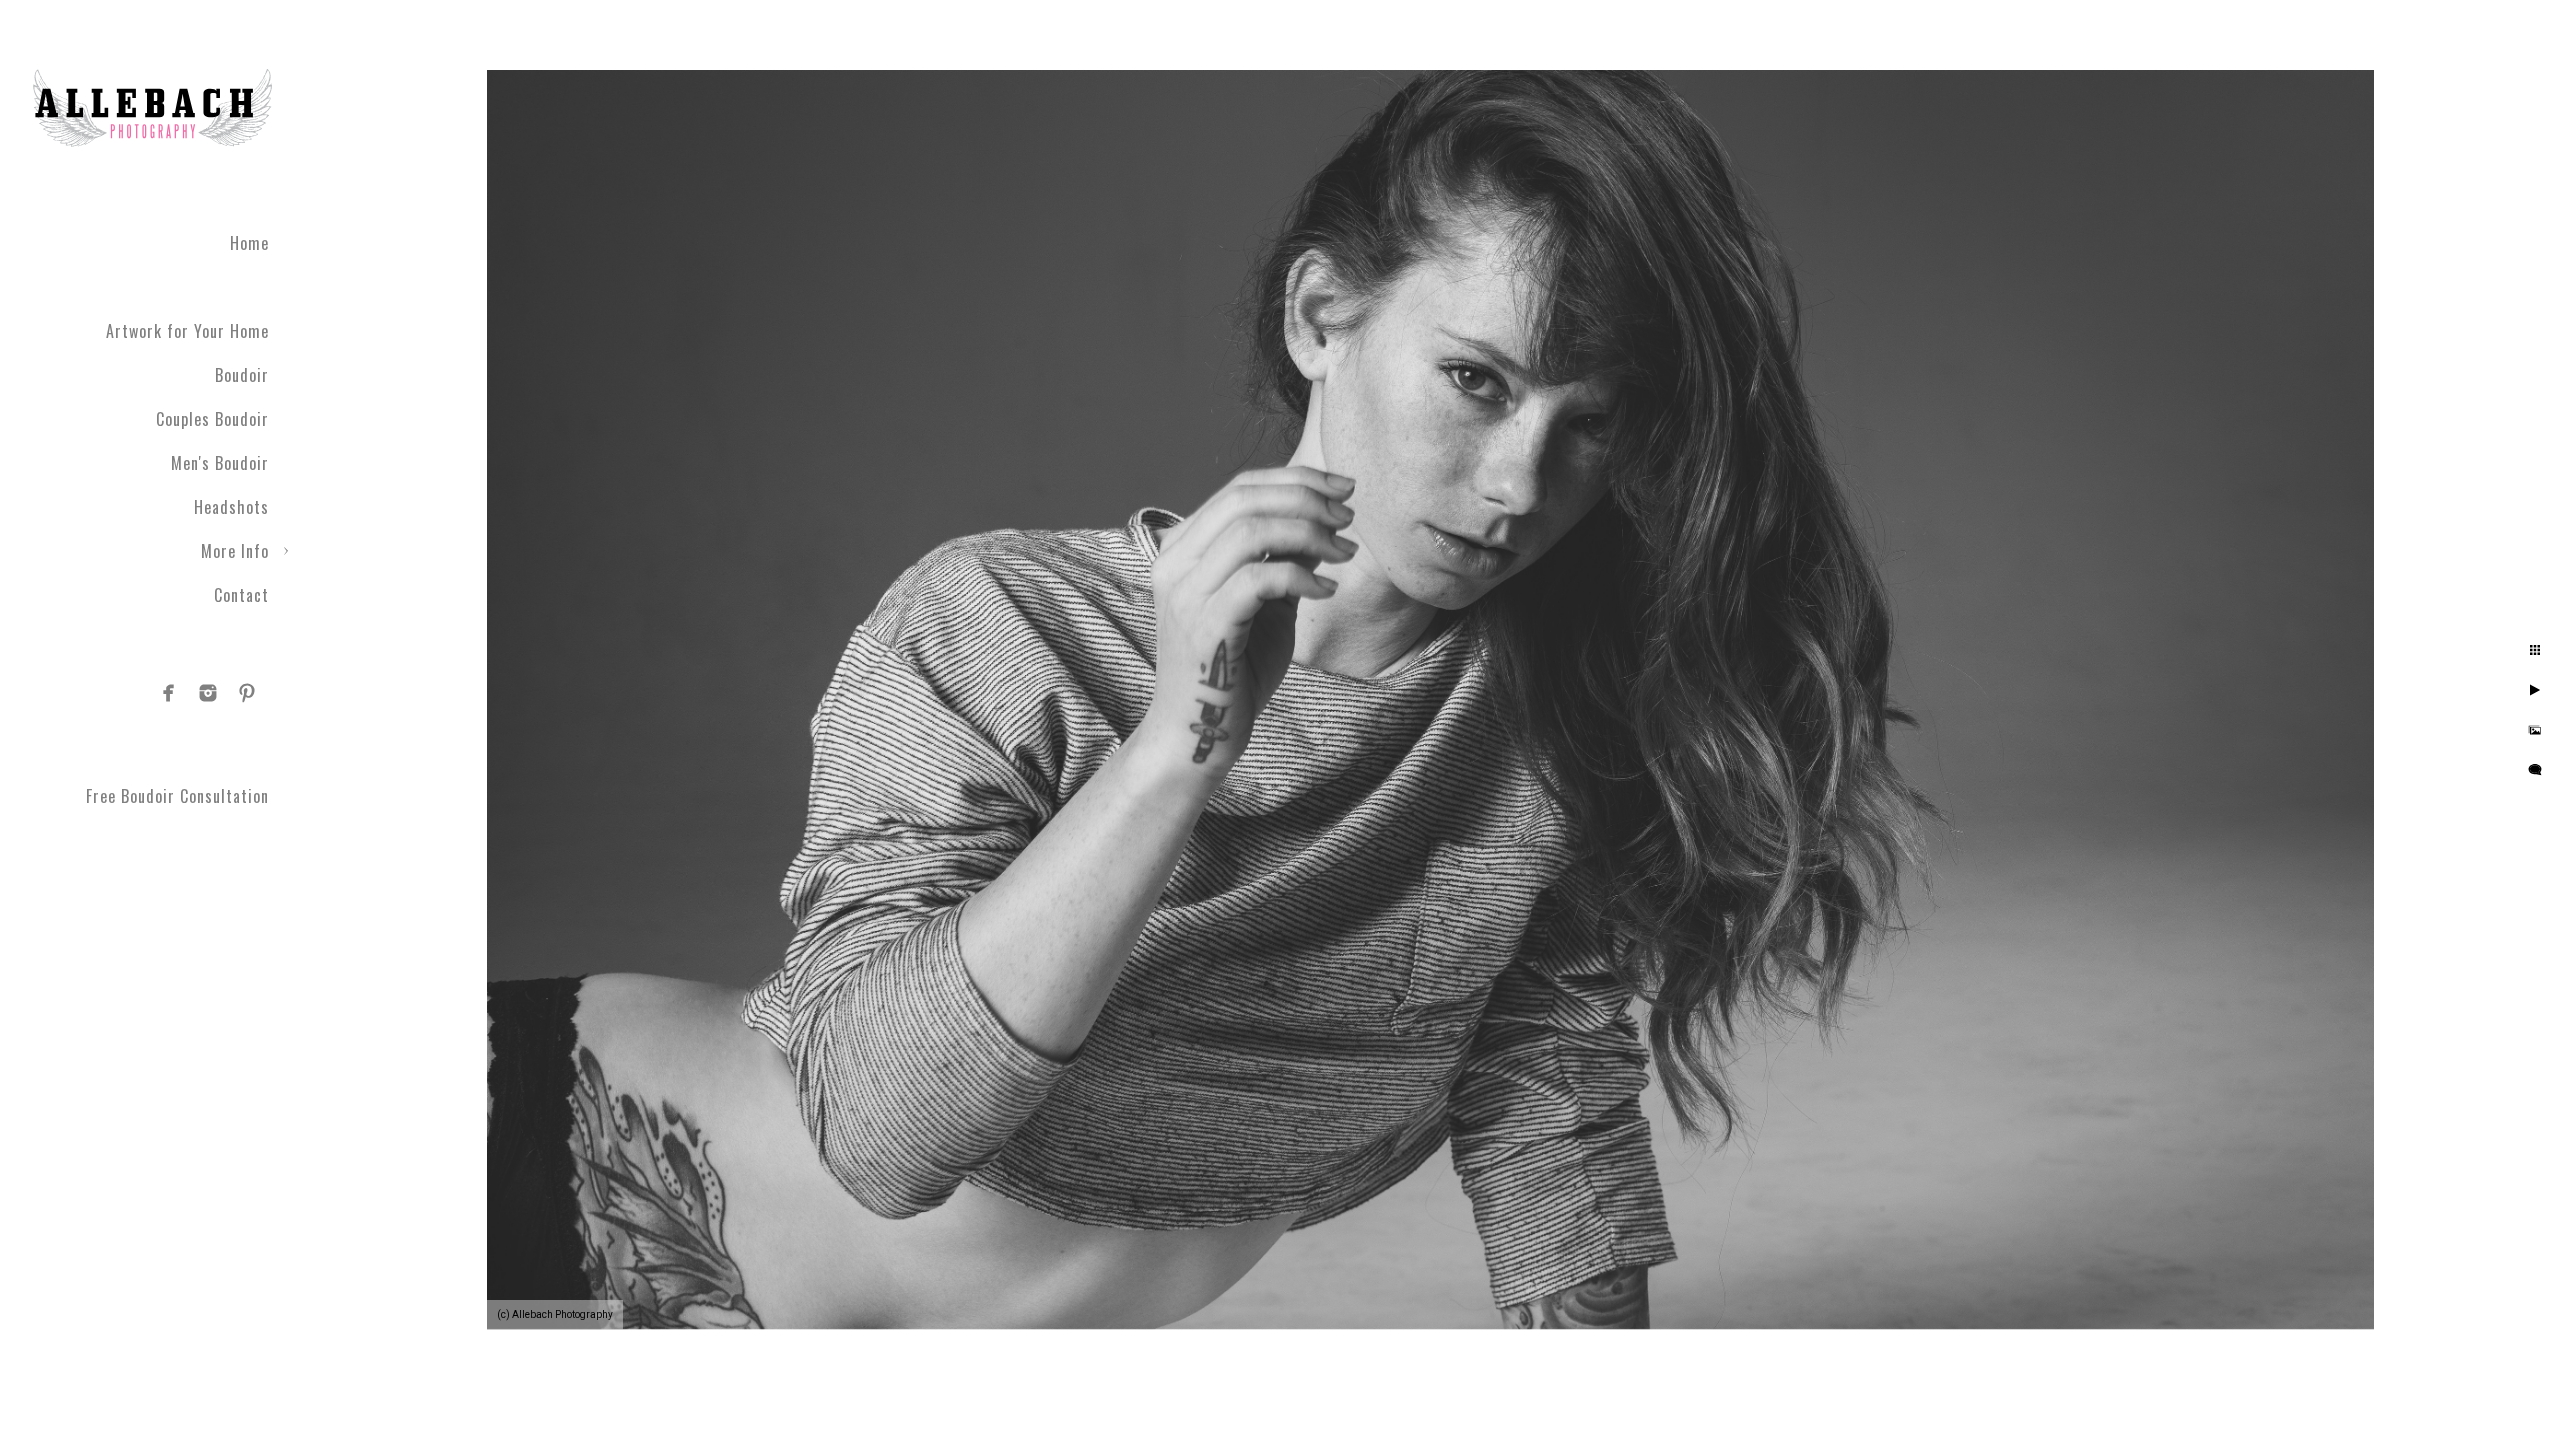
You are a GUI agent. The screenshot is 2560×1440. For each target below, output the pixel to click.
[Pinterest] (247, 693)
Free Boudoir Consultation (177, 796)
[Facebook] (169, 693)
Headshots (231, 507)
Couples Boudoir (212, 419)
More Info (235, 551)
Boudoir (242, 375)
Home (249, 243)
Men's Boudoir (220, 463)
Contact (241, 595)
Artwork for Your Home (187, 331)
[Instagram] (208, 693)
